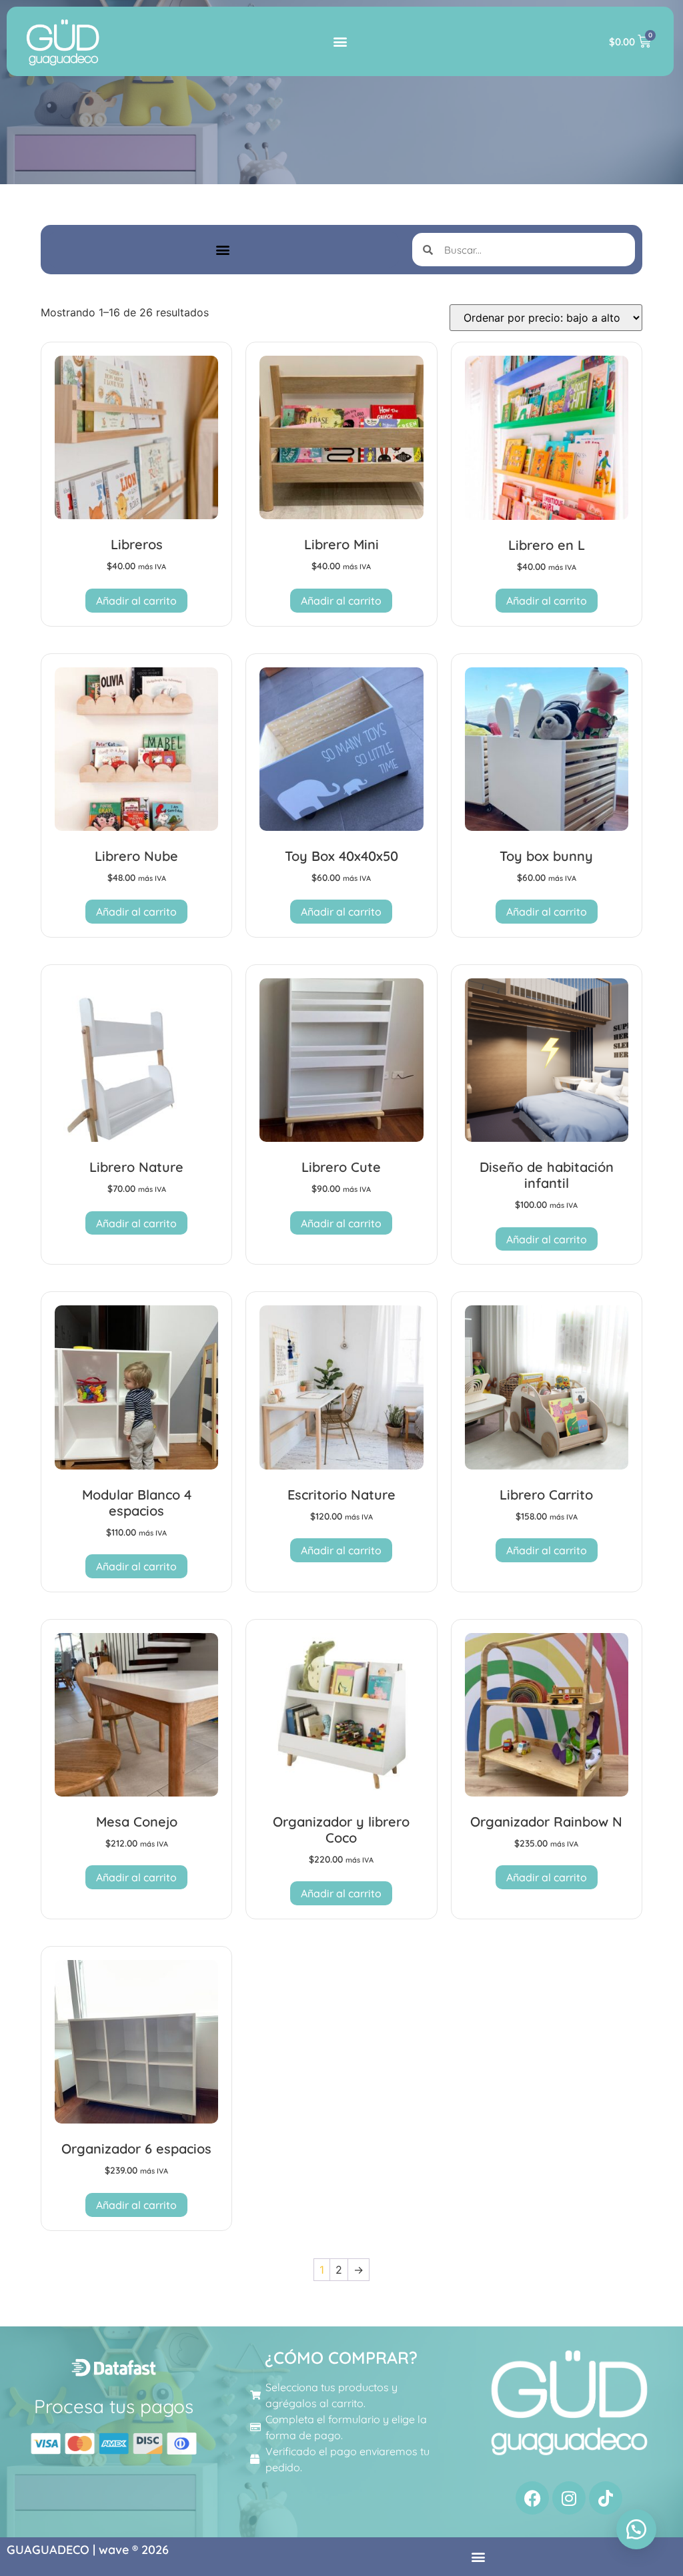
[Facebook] (532, 2498)
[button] (340, 42)
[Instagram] (569, 2498)
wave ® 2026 (134, 2550)
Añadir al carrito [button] (136, 601)
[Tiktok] (606, 2498)
